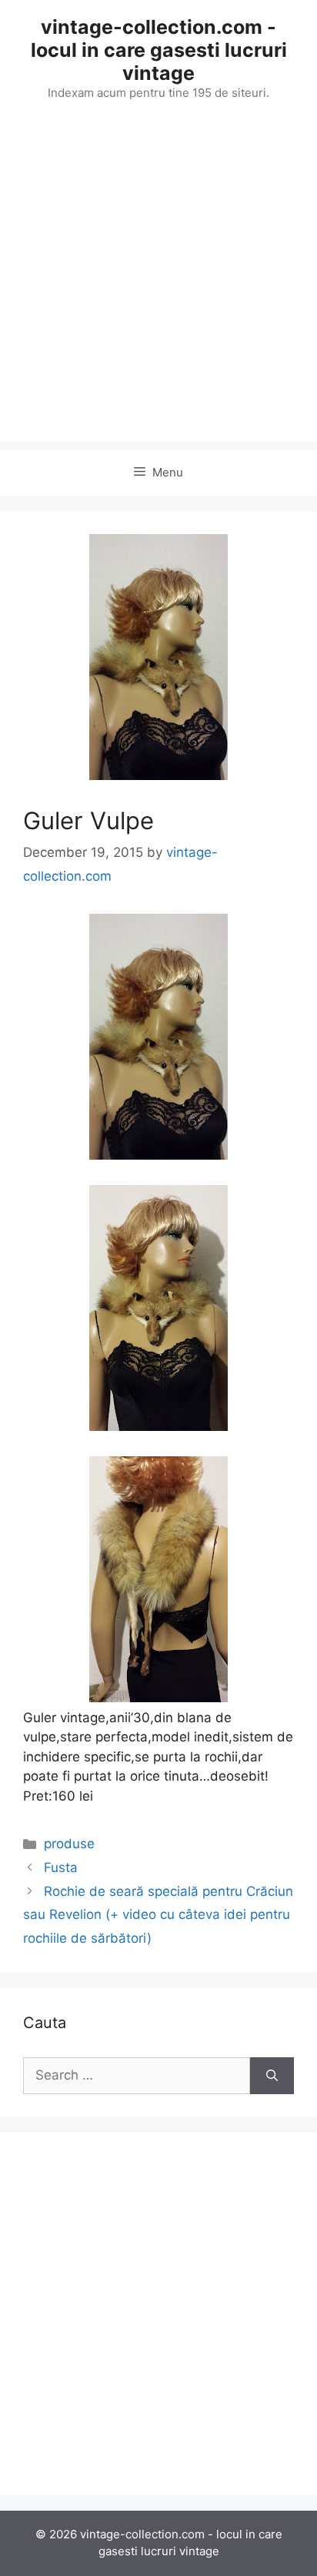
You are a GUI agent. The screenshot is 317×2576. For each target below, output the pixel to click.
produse (69, 1844)
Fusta (61, 1867)
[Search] (272, 2076)
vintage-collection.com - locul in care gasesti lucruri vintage (159, 50)
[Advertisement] (158, 284)
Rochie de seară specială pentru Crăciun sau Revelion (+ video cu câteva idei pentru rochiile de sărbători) (158, 1915)
